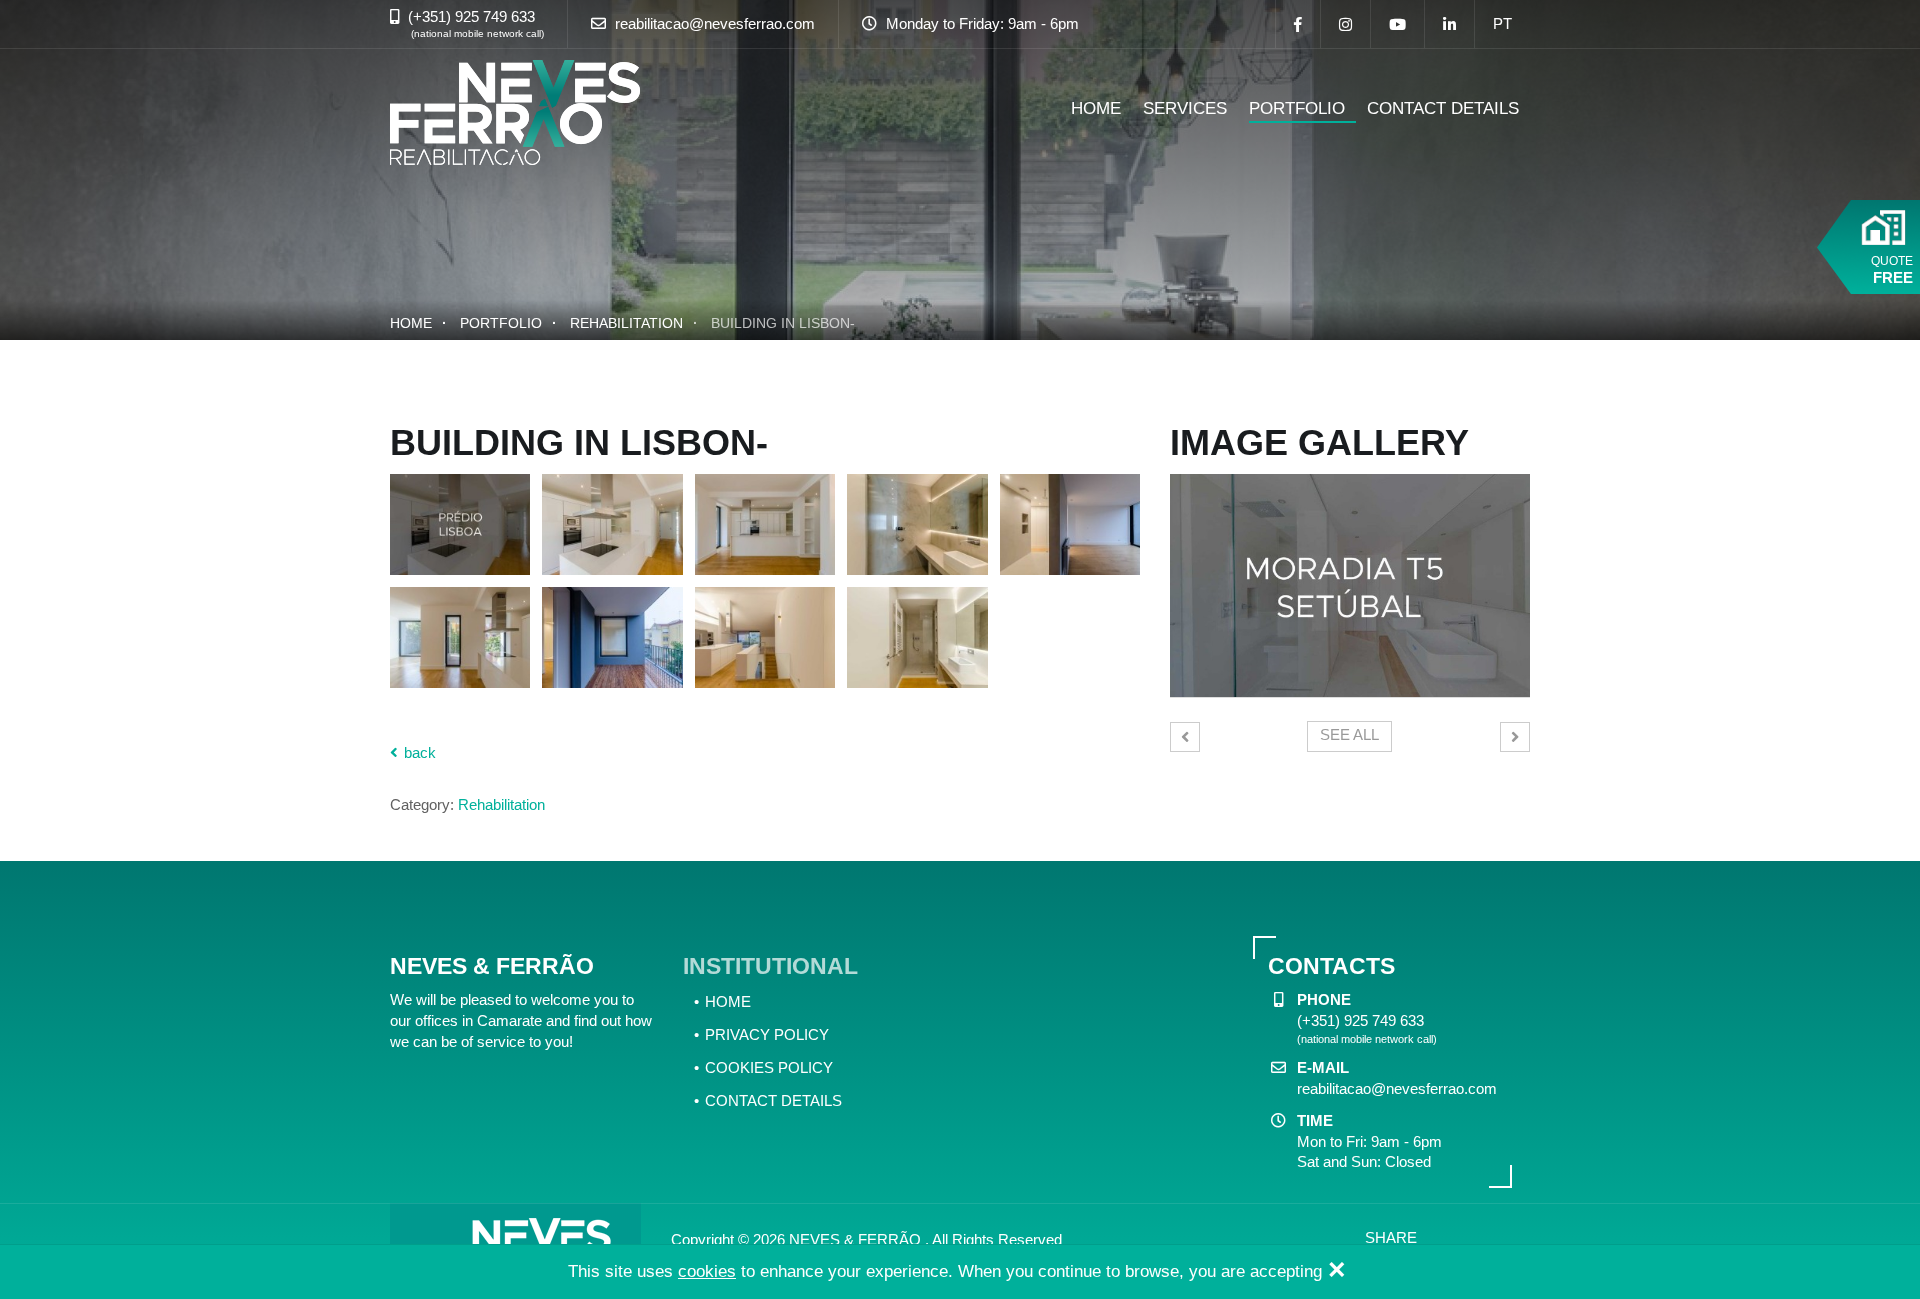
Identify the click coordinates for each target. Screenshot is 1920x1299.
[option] (1350, 586)
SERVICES (1185, 108)
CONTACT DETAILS (1443, 108)
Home (411, 323)
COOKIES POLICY (769, 1067)
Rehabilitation (626, 323)
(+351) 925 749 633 (471, 16)
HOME (1096, 108)
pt (1502, 23)
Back (418, 752)
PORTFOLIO (1297, 108)
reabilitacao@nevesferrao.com (715, 23)
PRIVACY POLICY (767, 1034)
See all (1349, 734)
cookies (707, 1271)
